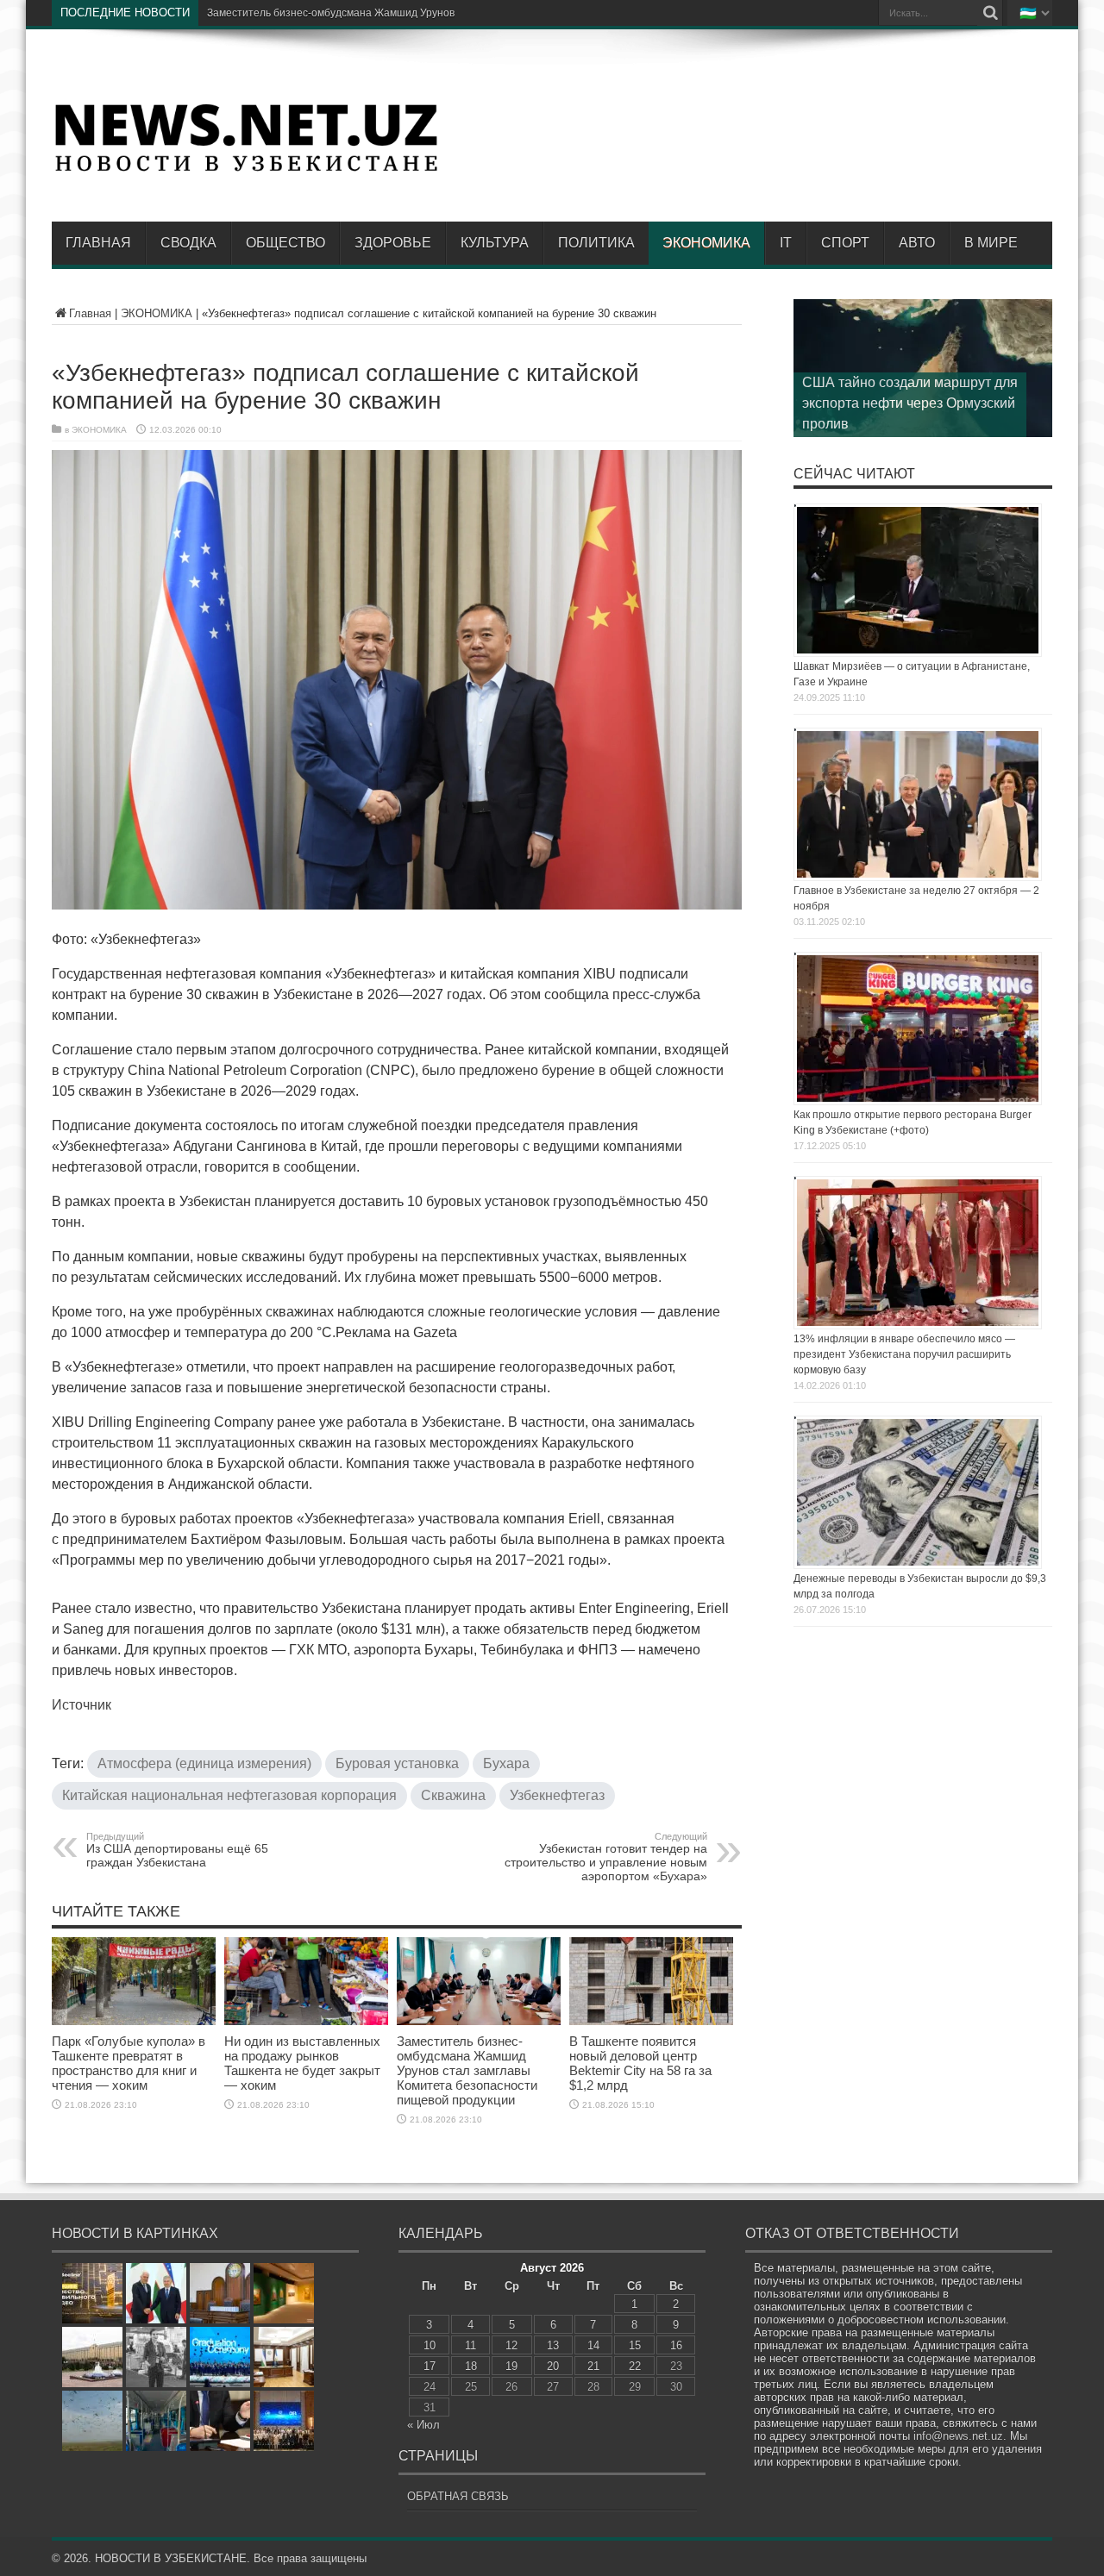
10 (430, 2345)
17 (430, 2366)
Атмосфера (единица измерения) (204, 1763)
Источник (82, 1705)
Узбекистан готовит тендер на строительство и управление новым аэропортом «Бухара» (606, 1857)
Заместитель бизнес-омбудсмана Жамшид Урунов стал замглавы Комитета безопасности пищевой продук (470, 13)
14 (593, 2345)
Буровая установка (397, 1763)
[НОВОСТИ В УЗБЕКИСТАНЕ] (246, 170)
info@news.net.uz (958, 2436)
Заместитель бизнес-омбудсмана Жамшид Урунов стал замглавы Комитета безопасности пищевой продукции (467, 2070)
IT (786, 243)
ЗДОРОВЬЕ (393, 243)
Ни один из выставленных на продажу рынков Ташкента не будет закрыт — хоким (302, 2063)
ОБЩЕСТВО (285, 243)
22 (635, 2366)
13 (553, 2345)
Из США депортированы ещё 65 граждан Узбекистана (177, 1850)
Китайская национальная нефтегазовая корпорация (229, 1795)
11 (470, 2345)
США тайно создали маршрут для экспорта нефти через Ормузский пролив (910, 403)
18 (471, 2366)
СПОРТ (845, 243)
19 (511, 2366)
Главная (98, 243)
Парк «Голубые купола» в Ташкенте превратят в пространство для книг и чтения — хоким (129, 2063)
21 (593, 2366)
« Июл (423, 2425)
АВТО (917, 243)
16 (676, 2345)
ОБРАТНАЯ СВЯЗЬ (458, 2496)
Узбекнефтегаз (557, 1795)
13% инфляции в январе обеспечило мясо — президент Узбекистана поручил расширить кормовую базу (904, 1354)
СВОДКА (188, 243)
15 (635, 2345)
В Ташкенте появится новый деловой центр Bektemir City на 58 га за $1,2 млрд (640, 2063)
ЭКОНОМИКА (706, 243)
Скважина (453, 1795)
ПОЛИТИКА (596, 243)
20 (553, 2366)
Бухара (506, 1763)
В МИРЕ (991, 243)
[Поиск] (990, 13)
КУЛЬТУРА (495, 243)
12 (511, 2345)
